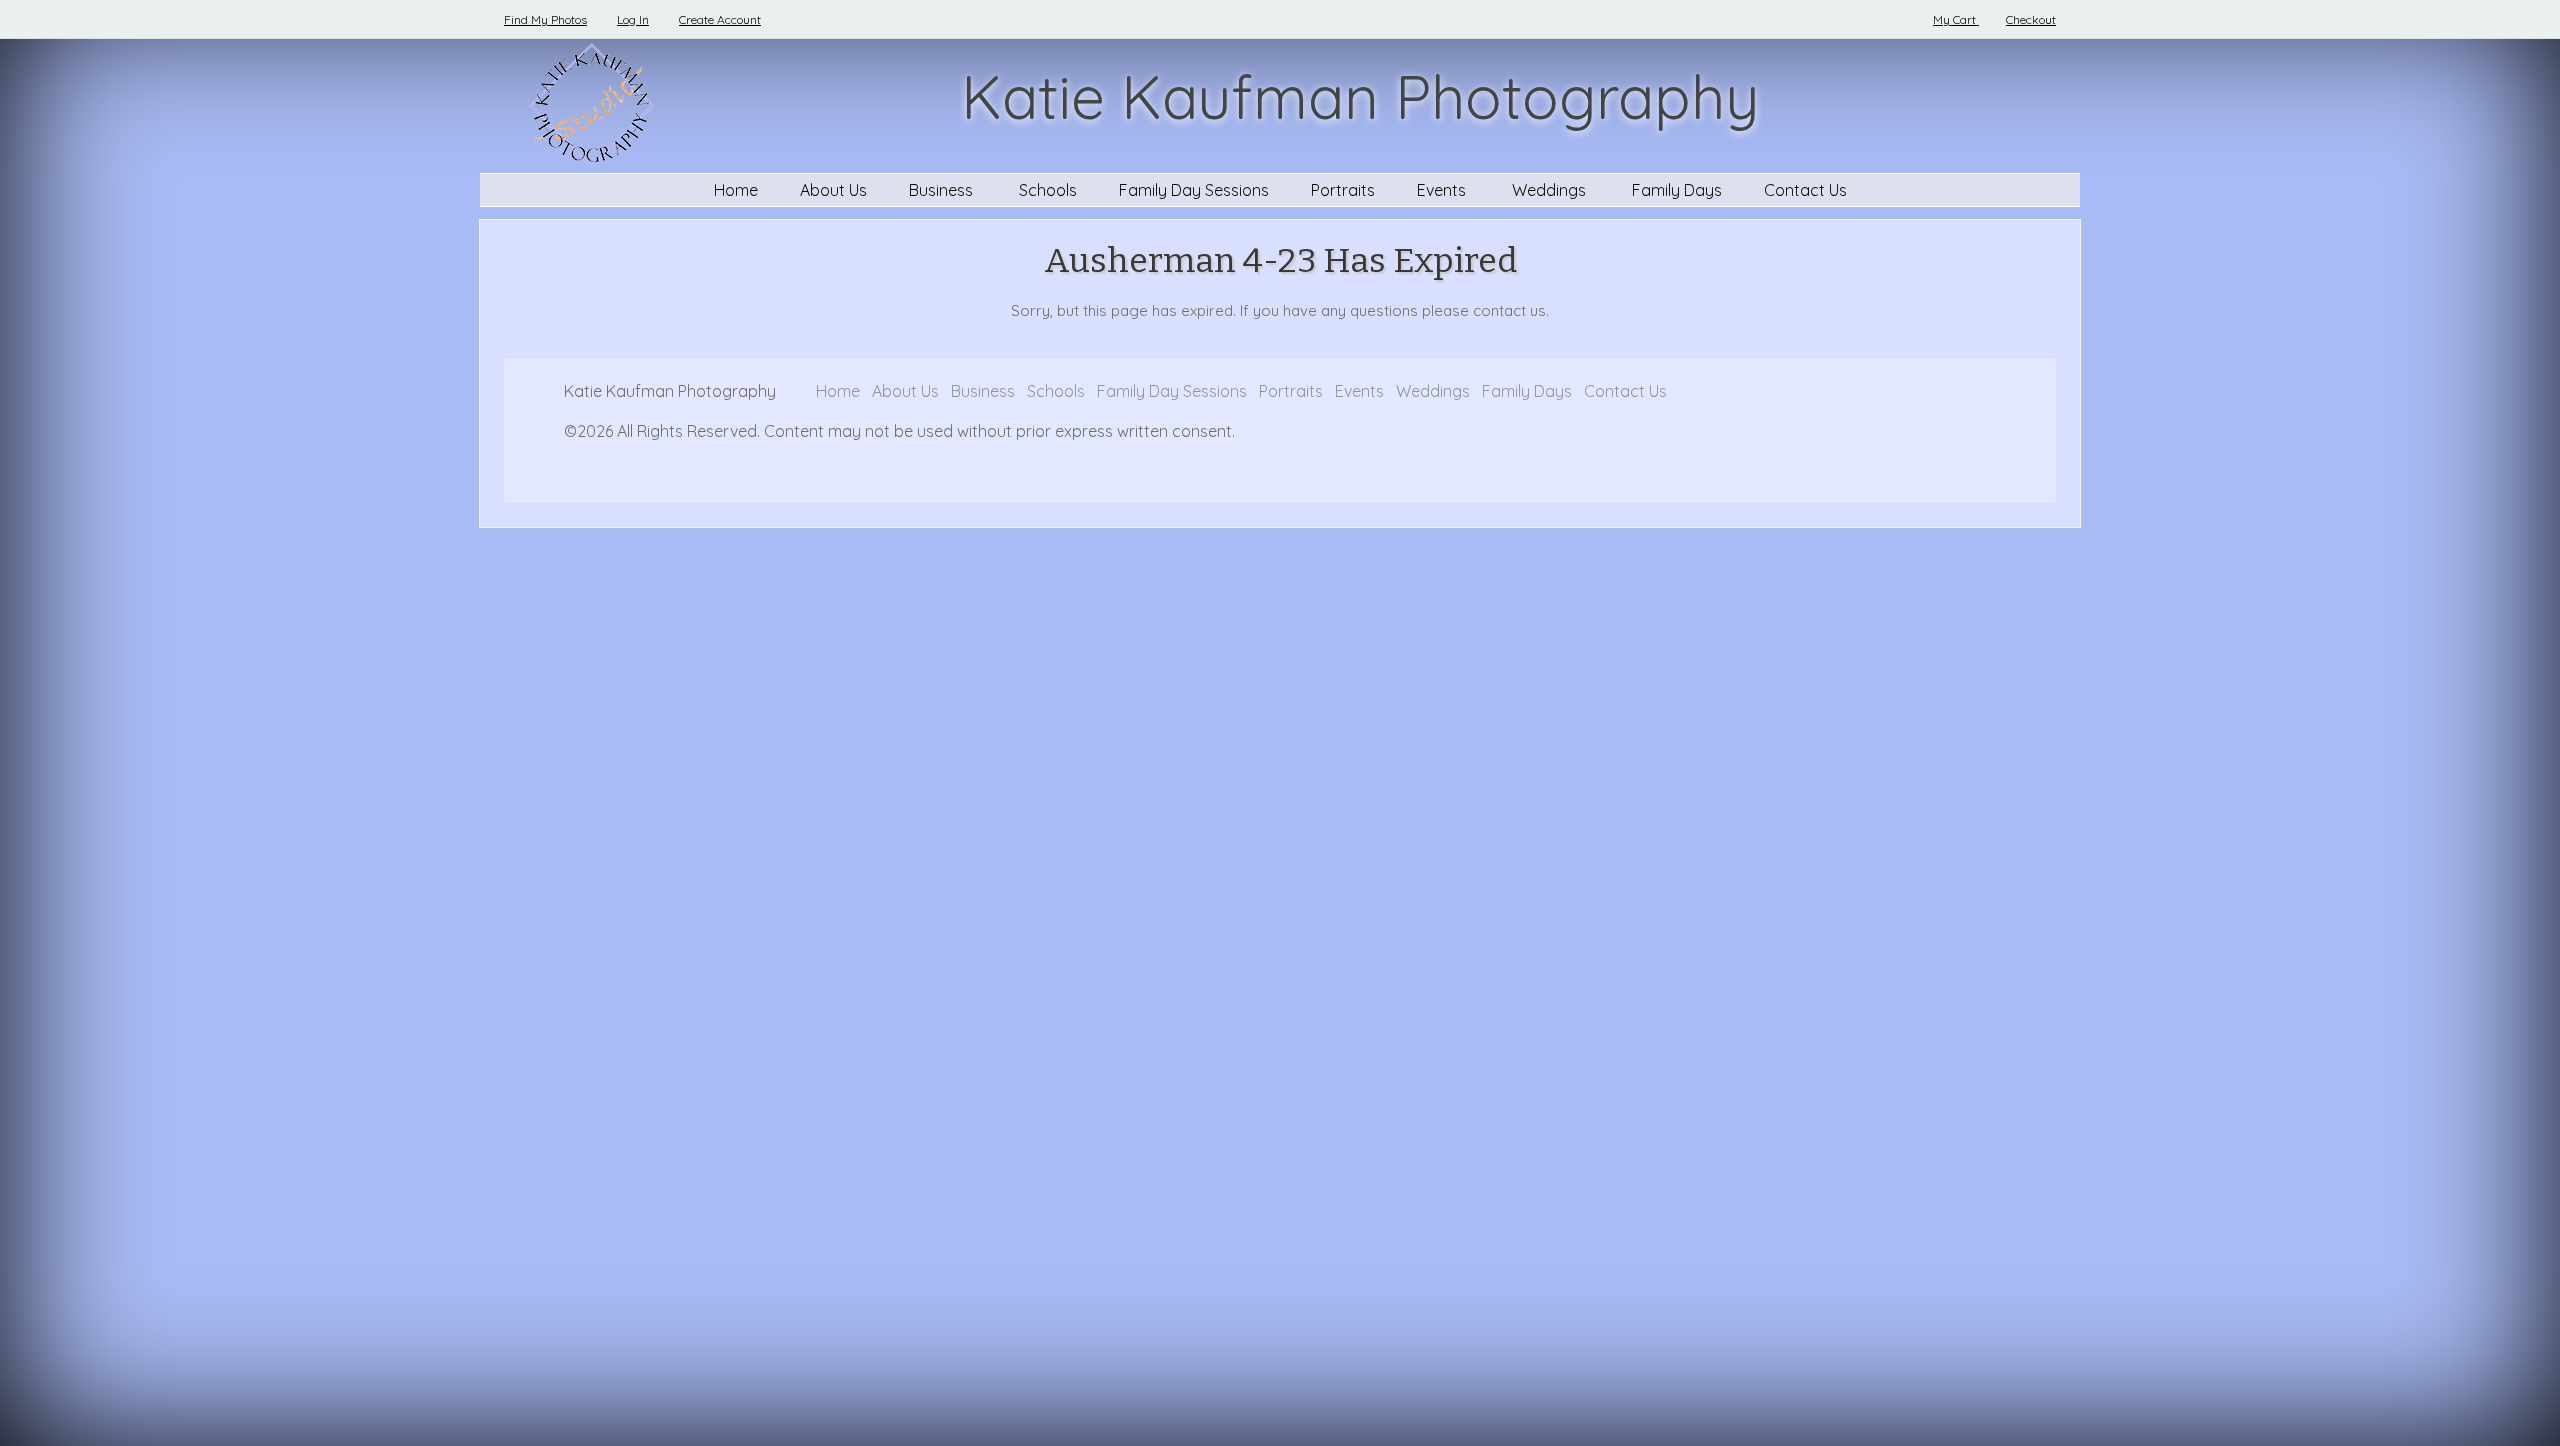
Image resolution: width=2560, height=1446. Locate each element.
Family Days (1677, 190)
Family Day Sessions (1194, 190)
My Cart (1956, 19)
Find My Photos (545, 19)
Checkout (2031, 19)
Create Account (720, 19)
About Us (833, 190)
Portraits (1343, 190)
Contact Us (1805, 190)
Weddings (1551, 190)
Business (943, 190)
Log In (633, 19)
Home (736, 190)
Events (1443, 190)
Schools (1048, 190)
